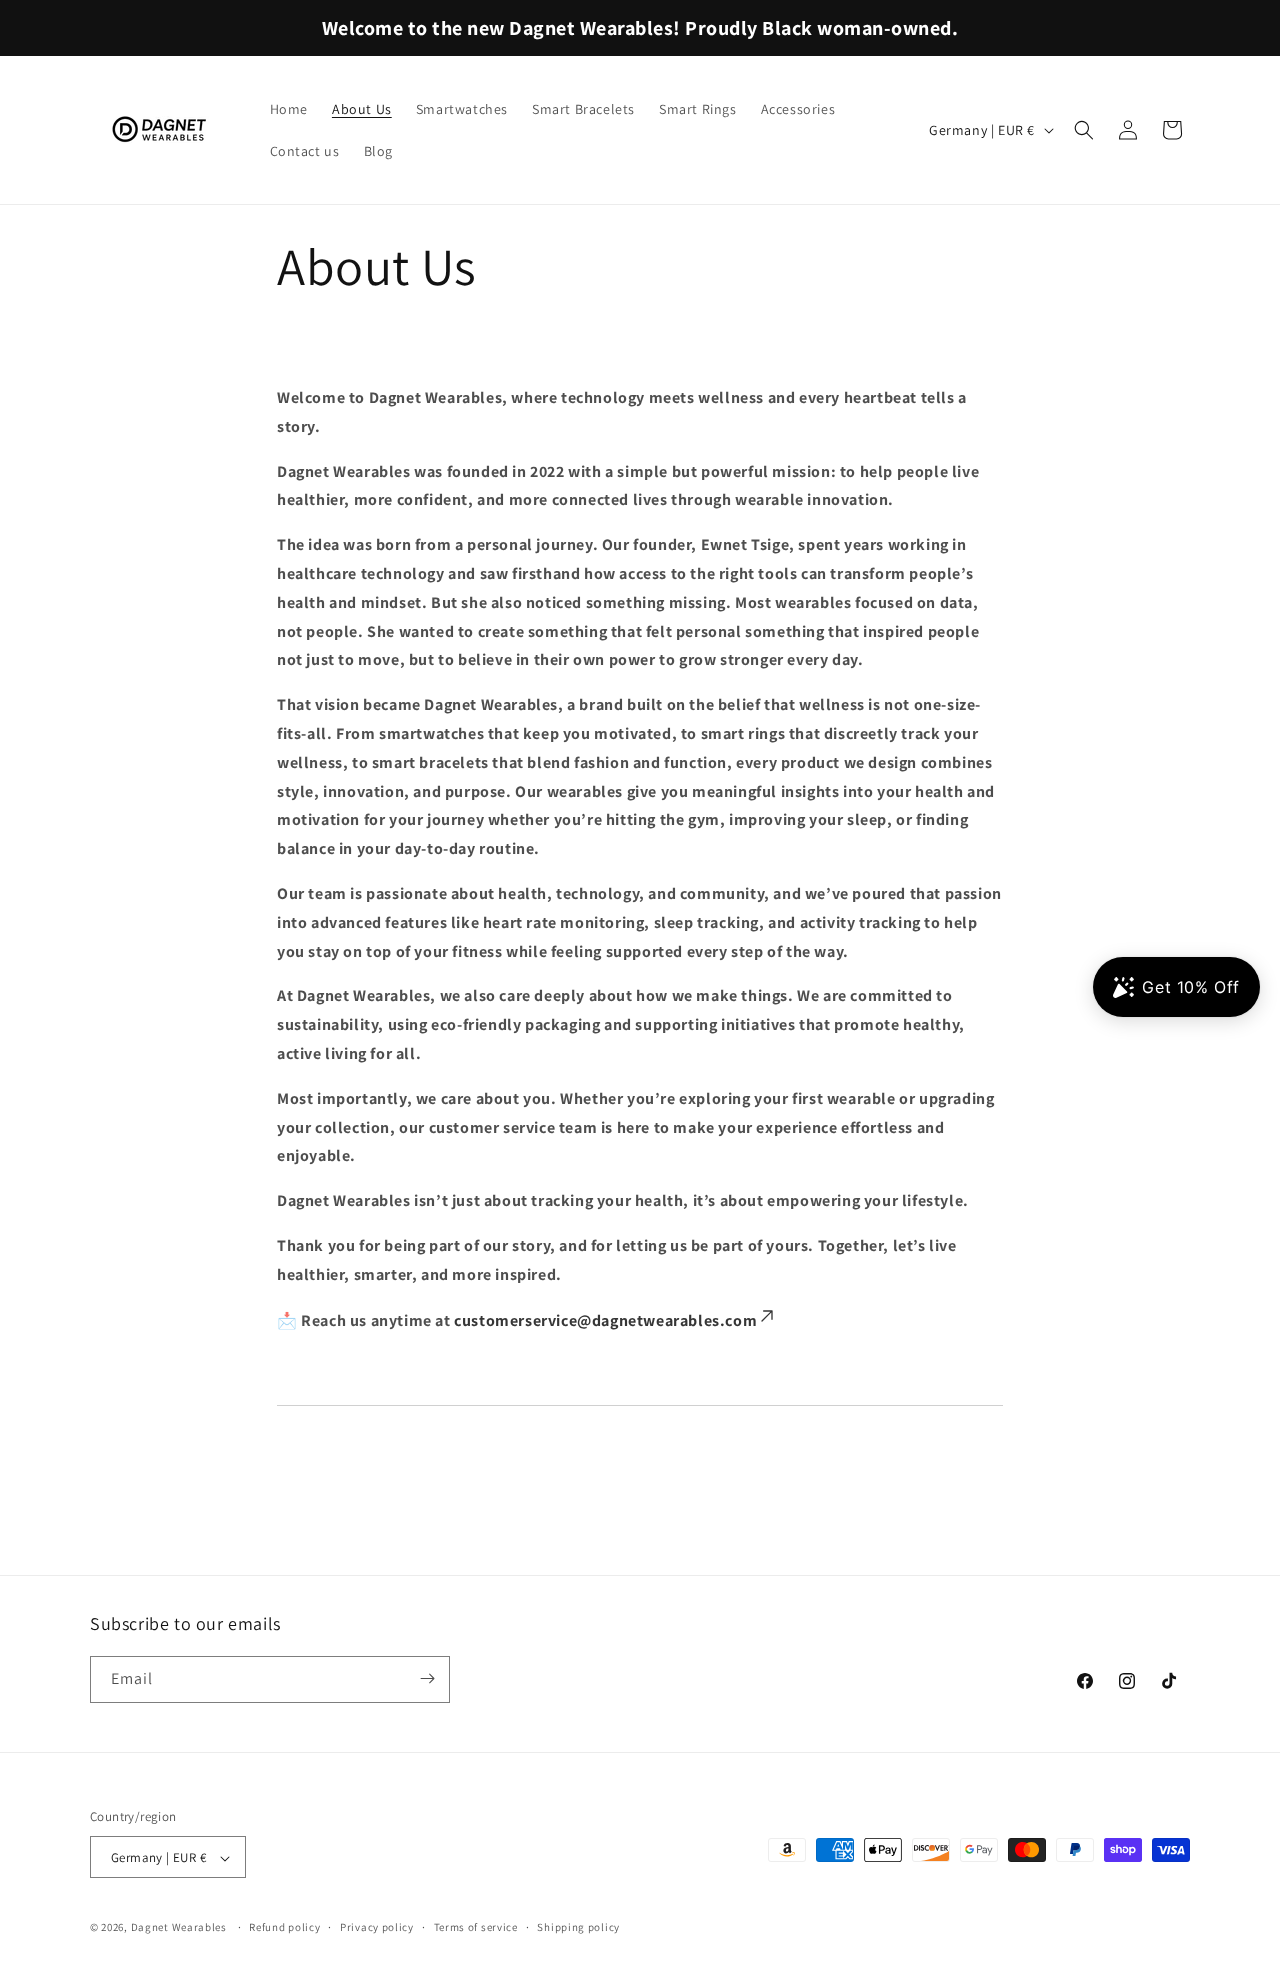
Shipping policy (578, 1927)
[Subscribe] (427, 1678)
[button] (1084, 130)
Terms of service (476, 1927)
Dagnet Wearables (179, 1928)
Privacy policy (377, 1927)
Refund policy (284, 1927)
